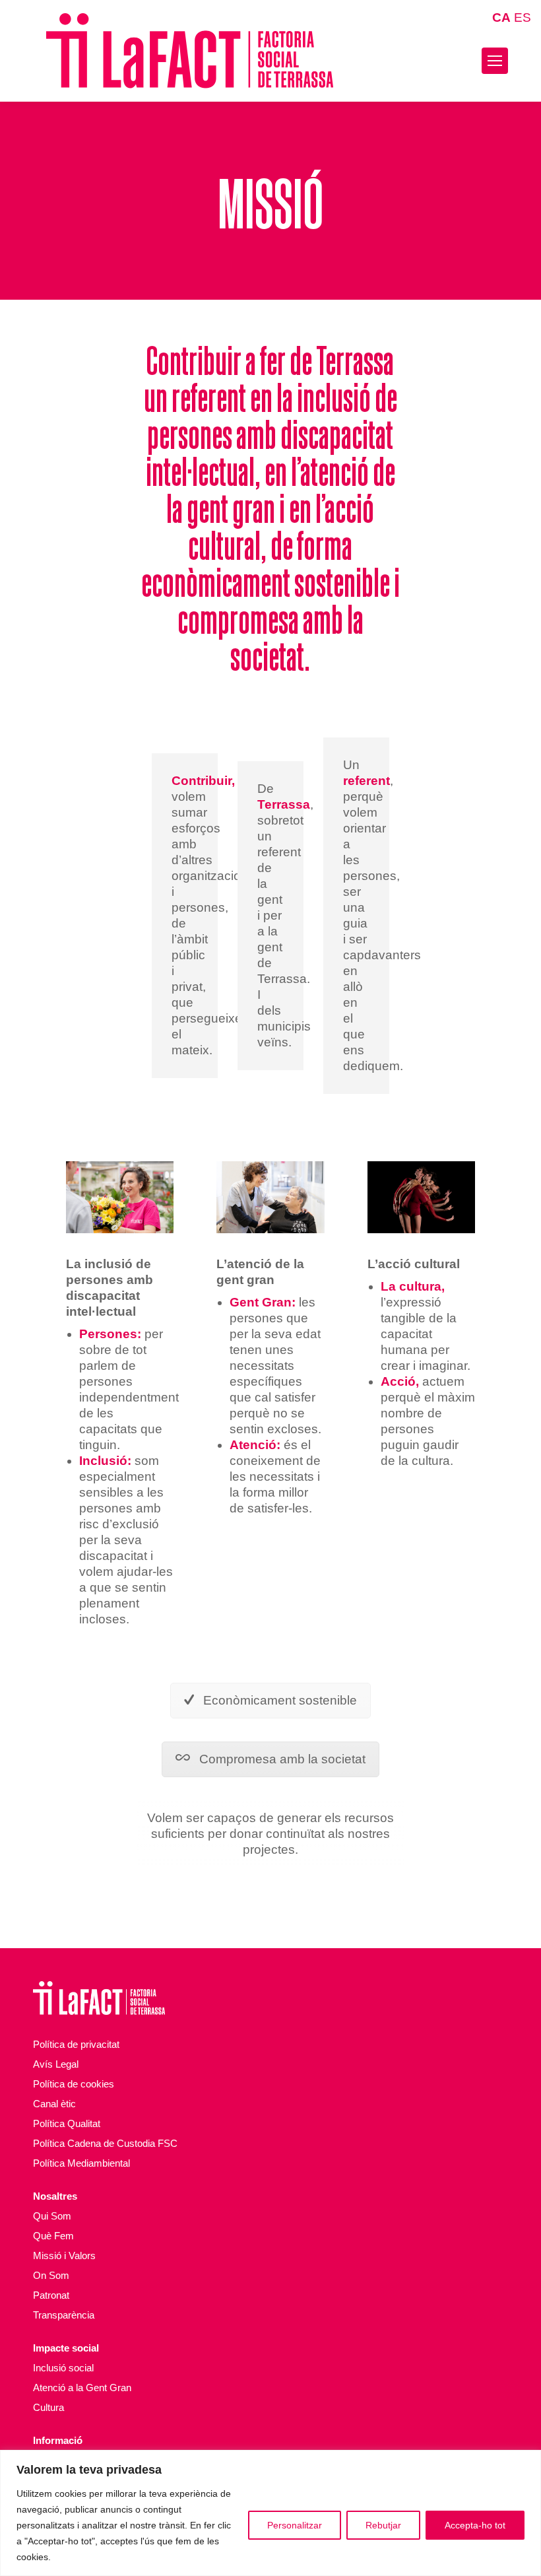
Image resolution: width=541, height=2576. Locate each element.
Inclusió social (63, 2368)
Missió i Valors (64, 2255)
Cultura (48, 2407)
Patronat (51, 2295)
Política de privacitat (76, 2044)
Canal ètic (54, 2104)
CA (501, 17)
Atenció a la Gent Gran (82, 2388)
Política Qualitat (67, 2123)
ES (523, 17)
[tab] (270, 1701)
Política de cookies (74, 2084)
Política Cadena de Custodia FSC (105, 2143)
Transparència (64, 2315)
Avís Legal (56, 2064)
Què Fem (53, 2236)
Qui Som (52, 2216)
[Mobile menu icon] (495, 61)
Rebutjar (383, 2525)
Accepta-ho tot (475, 2525)
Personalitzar (295, 2525)
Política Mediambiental (81, 2163)
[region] (270, 2513)
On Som (51, 2275)
